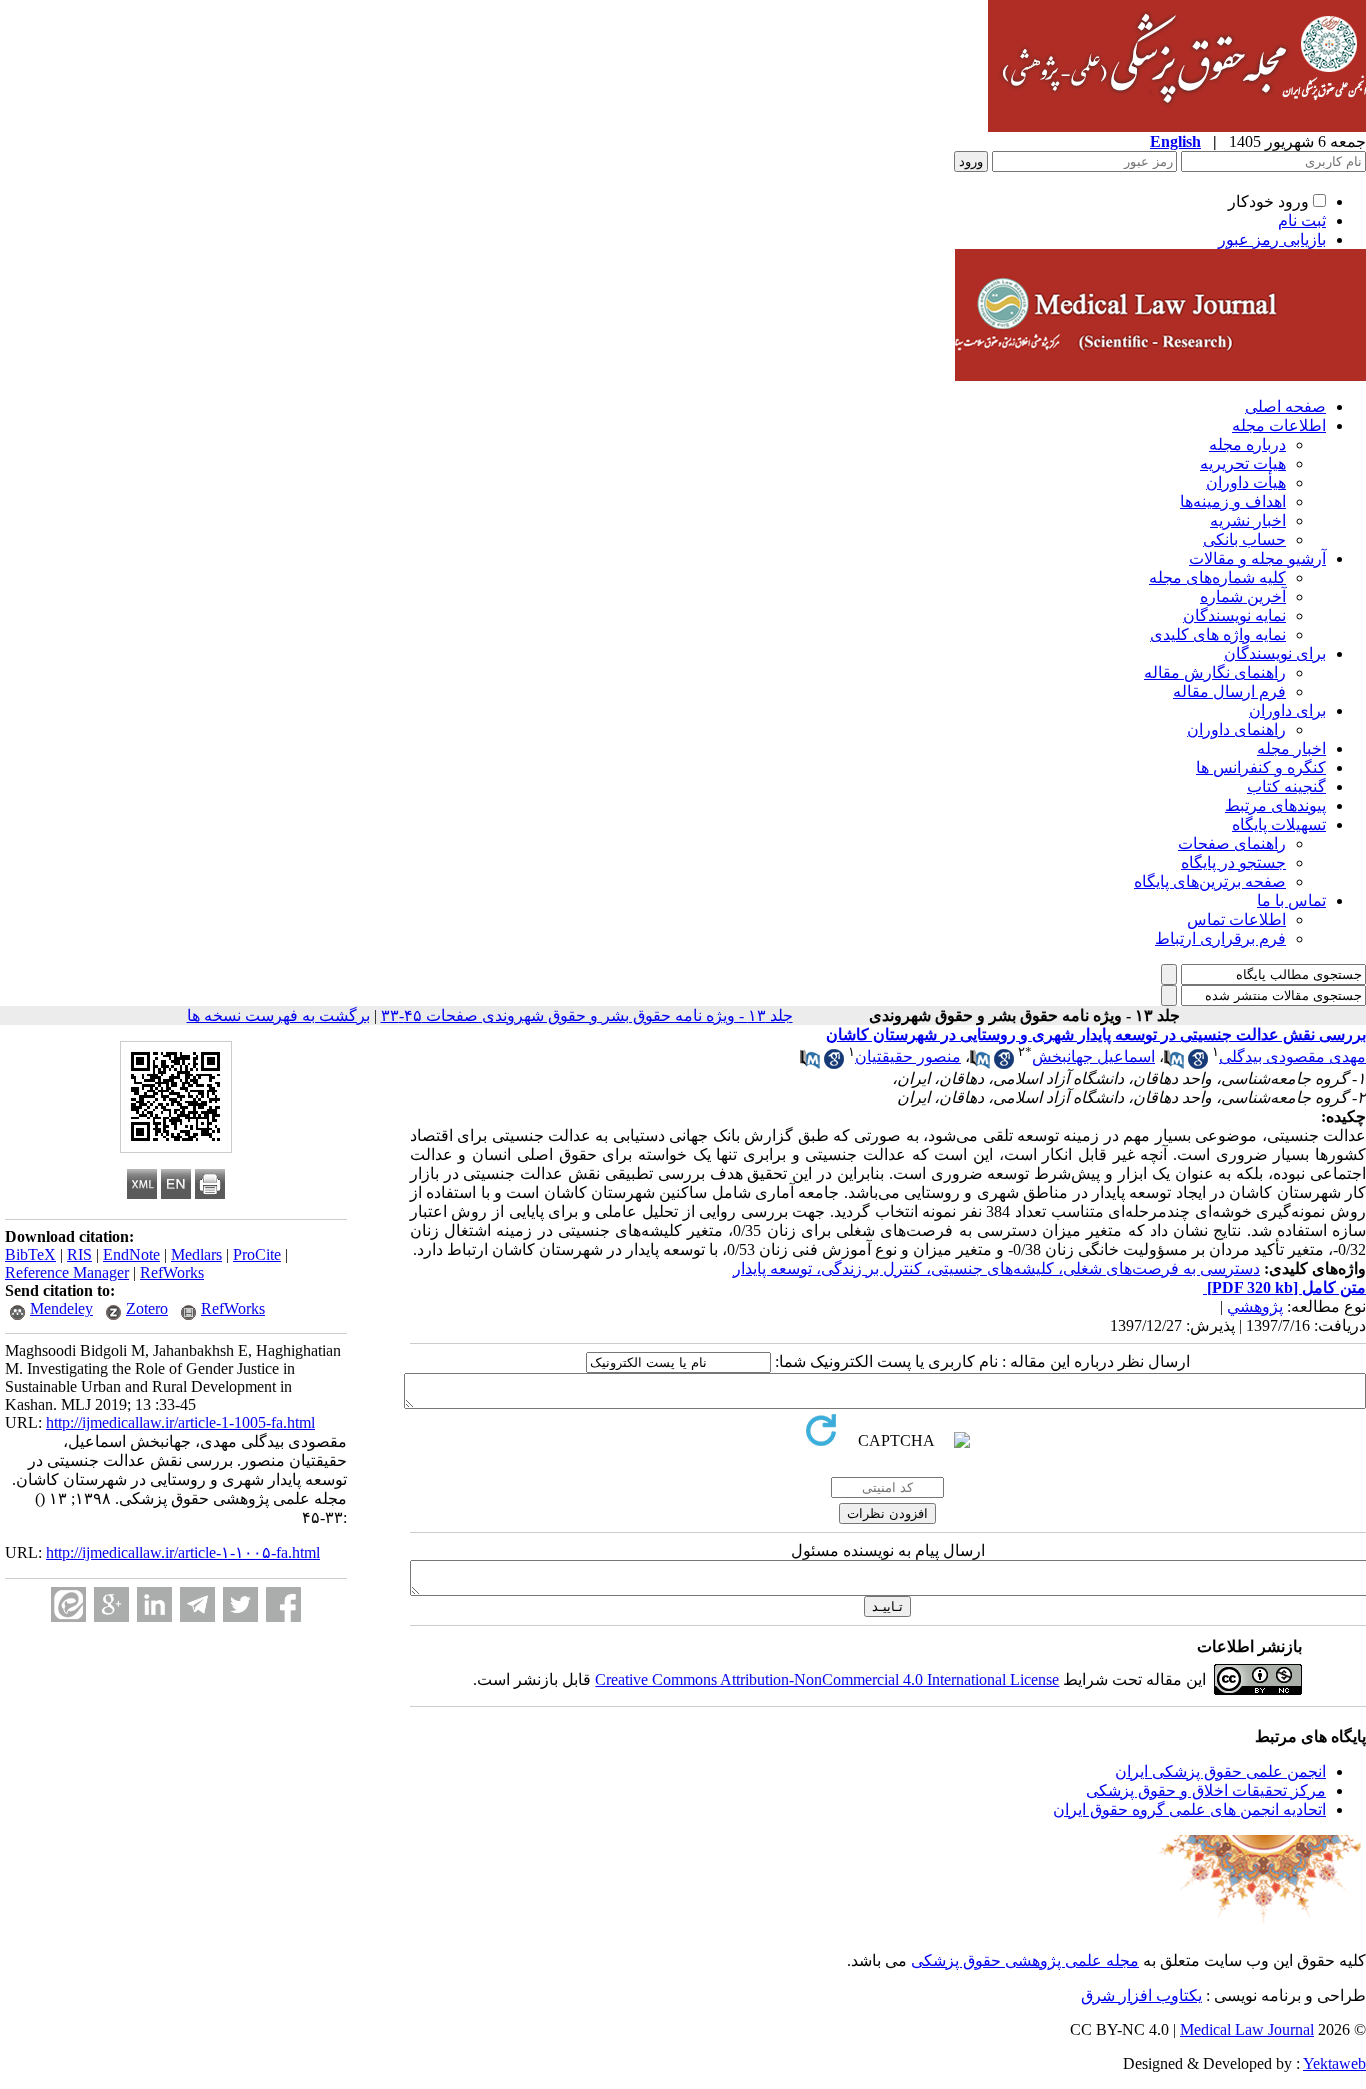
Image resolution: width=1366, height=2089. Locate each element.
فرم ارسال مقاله (1229, 691)
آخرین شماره (1243, 596)
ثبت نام (1302, 220)
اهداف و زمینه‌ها (1233, 501)
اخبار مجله (1291, 748)
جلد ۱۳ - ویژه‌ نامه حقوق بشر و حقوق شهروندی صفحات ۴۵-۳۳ (587, 1015)
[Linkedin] (154, 1604)
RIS (79, 1254)
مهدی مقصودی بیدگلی (1292, 1056)
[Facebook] (283, 1604)
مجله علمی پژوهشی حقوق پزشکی (1025, 1960)
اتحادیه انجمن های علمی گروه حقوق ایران (1189, 1809)
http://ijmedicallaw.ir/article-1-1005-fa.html (180, 1422)
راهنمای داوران (1236, 729)
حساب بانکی (1244, 539)
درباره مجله (1247, 444)
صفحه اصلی (1285, 406)
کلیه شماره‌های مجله (1217, 577)
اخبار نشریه (1248, 520)
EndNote (131, 1254)
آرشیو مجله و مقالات (1257, 558)
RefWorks (172, 1272)
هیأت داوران (1246, 482)
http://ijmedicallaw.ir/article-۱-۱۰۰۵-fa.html (183, 1552)
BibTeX (30, 1254)
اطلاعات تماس (1236, 919)
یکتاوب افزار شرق (1141, 1995)
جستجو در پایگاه (1233, 862)
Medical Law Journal (1247, 2029)
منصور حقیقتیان (908, 1056)
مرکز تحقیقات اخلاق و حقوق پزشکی (1206, 1790)
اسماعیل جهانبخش (1093, 1056)
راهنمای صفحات (1232, 843)
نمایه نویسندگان (1234, 615)
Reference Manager (67, 1272)
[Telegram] (197, 1604)
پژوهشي (1255, 1306)
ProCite (257, 1254)
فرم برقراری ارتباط (1220, 938)
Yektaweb (1334, 2063)
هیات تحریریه (1243, 463)
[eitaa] (68, 1604)
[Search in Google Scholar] (1198, 1063)
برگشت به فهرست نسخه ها (278, 1015)
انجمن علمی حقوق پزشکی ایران (1220, 1771)
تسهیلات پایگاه (1279, 824)
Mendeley (61, 1308)
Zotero (147, 1308)
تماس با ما (1291, 900)
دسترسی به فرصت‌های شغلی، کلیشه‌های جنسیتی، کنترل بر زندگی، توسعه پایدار (996, 1268)
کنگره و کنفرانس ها (1261, 767)
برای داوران (1287, 710)
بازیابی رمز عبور (1272, 239)
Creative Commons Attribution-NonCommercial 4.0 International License (827, 1679)
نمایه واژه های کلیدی (1218, 634)
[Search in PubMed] (1174, 1063)
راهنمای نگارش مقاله (1215, 672)
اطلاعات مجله (1279, 425)
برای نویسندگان (1275, 653)
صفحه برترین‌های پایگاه (1210, 881)
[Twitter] (240, 1604)
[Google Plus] (111, 1604)
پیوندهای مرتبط (1275, 805)
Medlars (196, 1254)
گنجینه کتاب (1286, 786)
